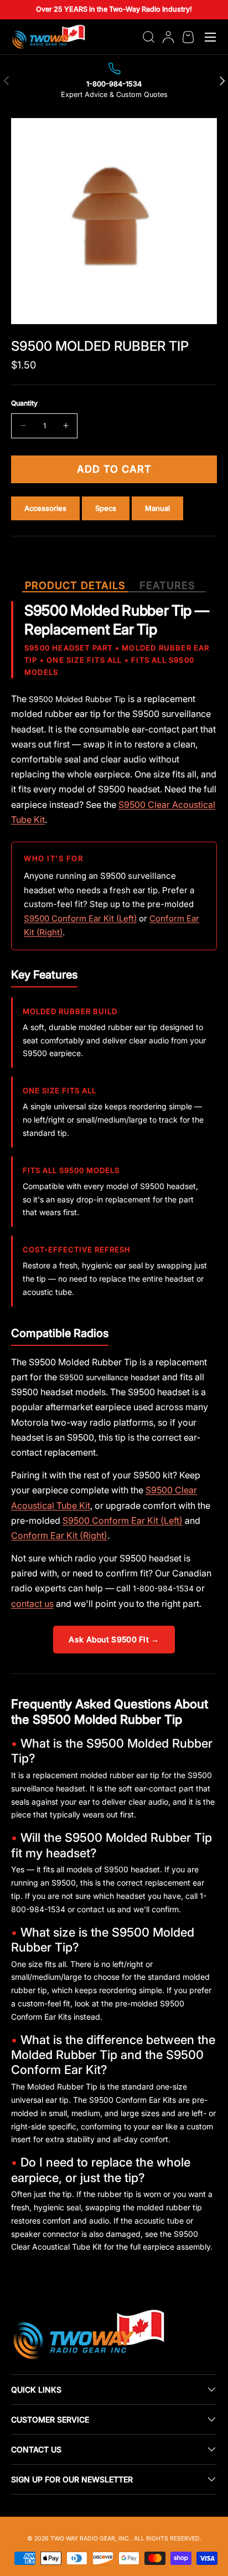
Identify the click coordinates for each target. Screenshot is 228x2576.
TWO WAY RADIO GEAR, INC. (90, 2539)
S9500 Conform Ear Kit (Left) (80, 918)
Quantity (24, 403)
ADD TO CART (114, 469)
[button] (188, 37)
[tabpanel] (114, 1431)
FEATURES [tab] (167, 585)
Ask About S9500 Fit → (114, 1639)
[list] (114, 221)
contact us (32, 1604)
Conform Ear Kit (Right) (59, 1535)
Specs (106, 508)
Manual (157, 508)
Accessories (45, 508)
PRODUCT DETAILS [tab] (75, 585)
